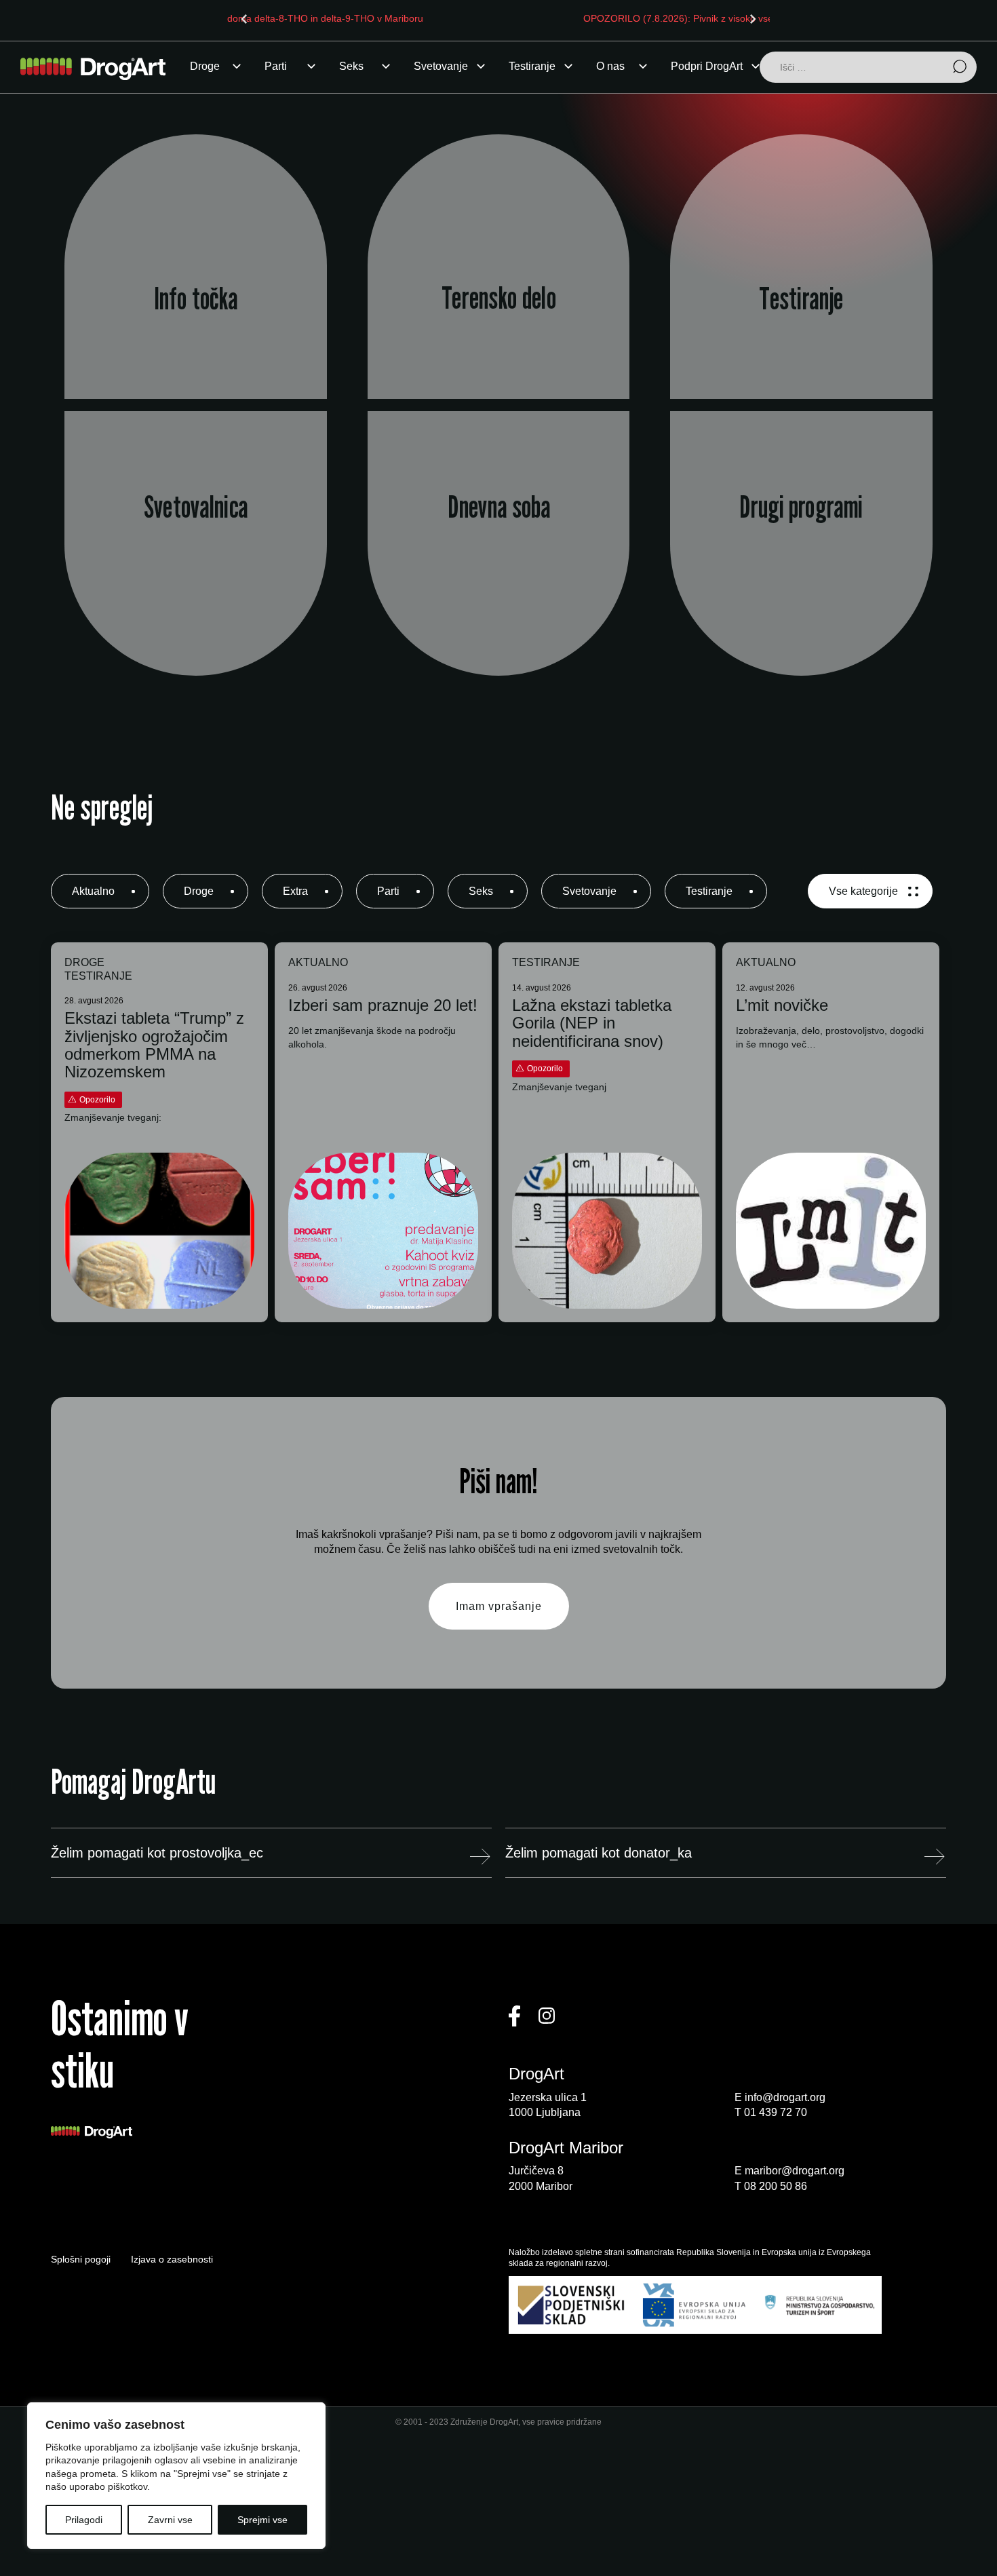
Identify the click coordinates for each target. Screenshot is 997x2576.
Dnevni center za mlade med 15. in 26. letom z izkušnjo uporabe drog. (498, 570)
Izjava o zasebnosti (172, 2259)
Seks (351, 66)
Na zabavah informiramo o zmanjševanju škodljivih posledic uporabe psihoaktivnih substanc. (498, 301)
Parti (276, 66)
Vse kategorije (863, 891)
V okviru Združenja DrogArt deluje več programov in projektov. (802, 570)
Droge (205, 66)
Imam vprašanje (499, 1606)
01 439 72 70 (776, 2112)
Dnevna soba (498, 507)
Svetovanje (441, 66)
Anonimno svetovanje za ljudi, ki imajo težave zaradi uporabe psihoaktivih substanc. (196, 570)
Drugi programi (801, 507)
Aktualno (93, 891)
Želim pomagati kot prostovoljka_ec (157, 1853)
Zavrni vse (170, 2520)
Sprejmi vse (262, 2520)
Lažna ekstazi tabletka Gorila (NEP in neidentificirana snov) (592, 1023)
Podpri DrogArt (707, 66)
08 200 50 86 (776, 2186)
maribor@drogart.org (795, 2171)
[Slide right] (753, 19)
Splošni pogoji (81, 2259)
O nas (610, 66)
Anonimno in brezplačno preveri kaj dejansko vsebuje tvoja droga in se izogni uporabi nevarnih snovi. (802, 301)
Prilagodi (84, 2520)
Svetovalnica (196, 507)
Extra (295, 891)
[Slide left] (244, 19)
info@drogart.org (785, 2097)
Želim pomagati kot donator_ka (599, 1853)
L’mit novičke (782, 1005)
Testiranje (532, 66)
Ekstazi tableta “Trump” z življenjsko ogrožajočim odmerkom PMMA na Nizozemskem (154, 1045)
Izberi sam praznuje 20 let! (383, 1005)
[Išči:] (868, 68)
